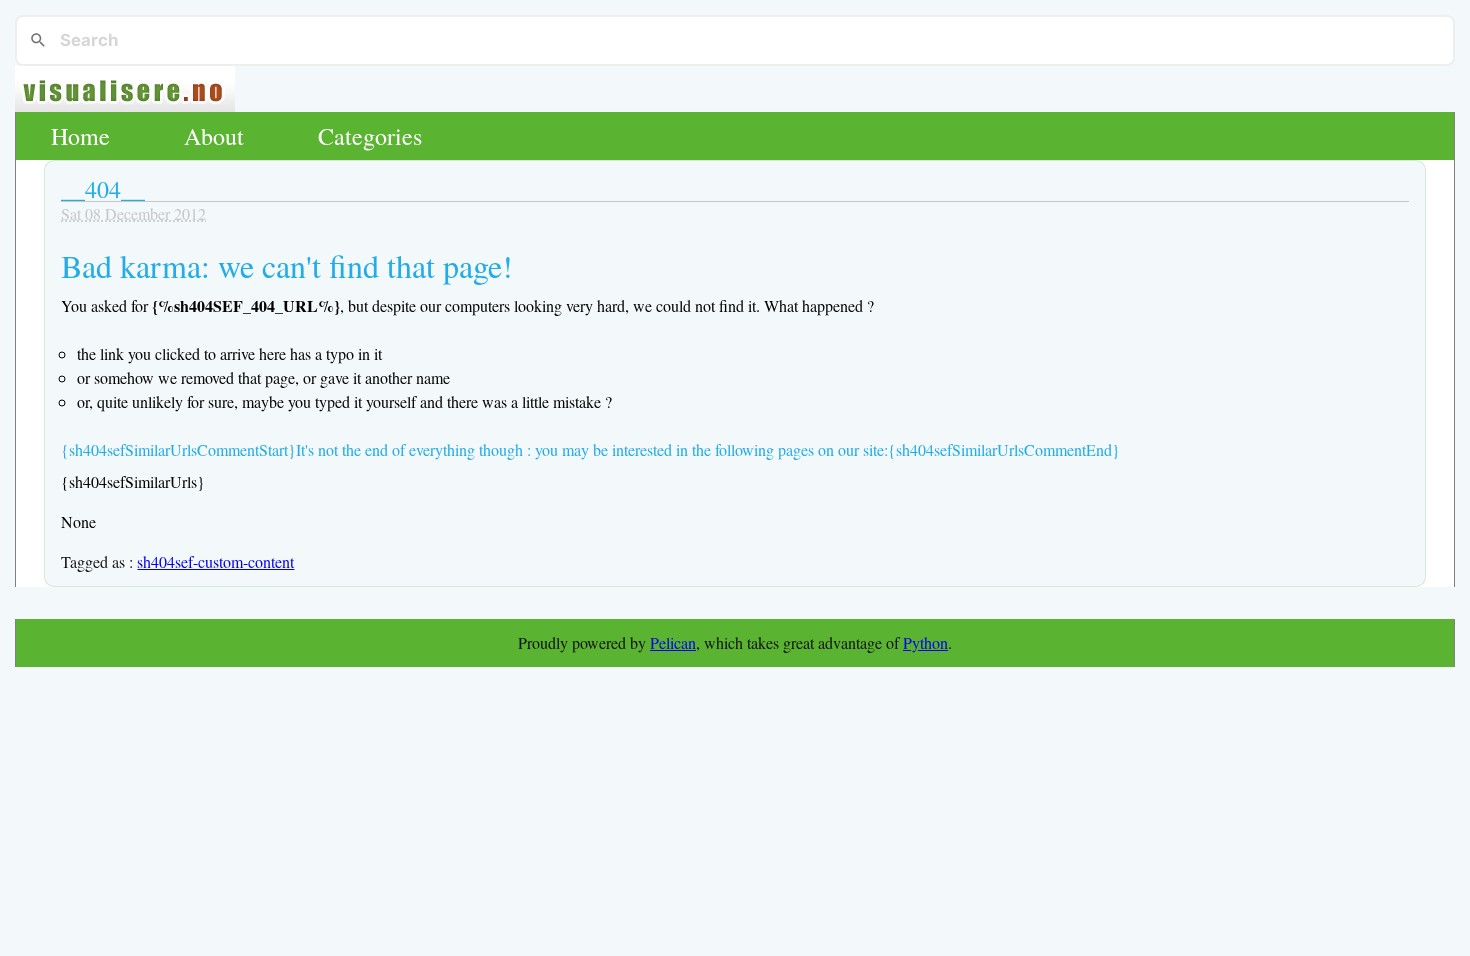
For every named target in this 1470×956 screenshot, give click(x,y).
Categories (370, 136)
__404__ (103, 189)
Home (80, 136)
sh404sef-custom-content (215, 561)
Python (925, 642)
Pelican (673, 642)
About (214, 136)
